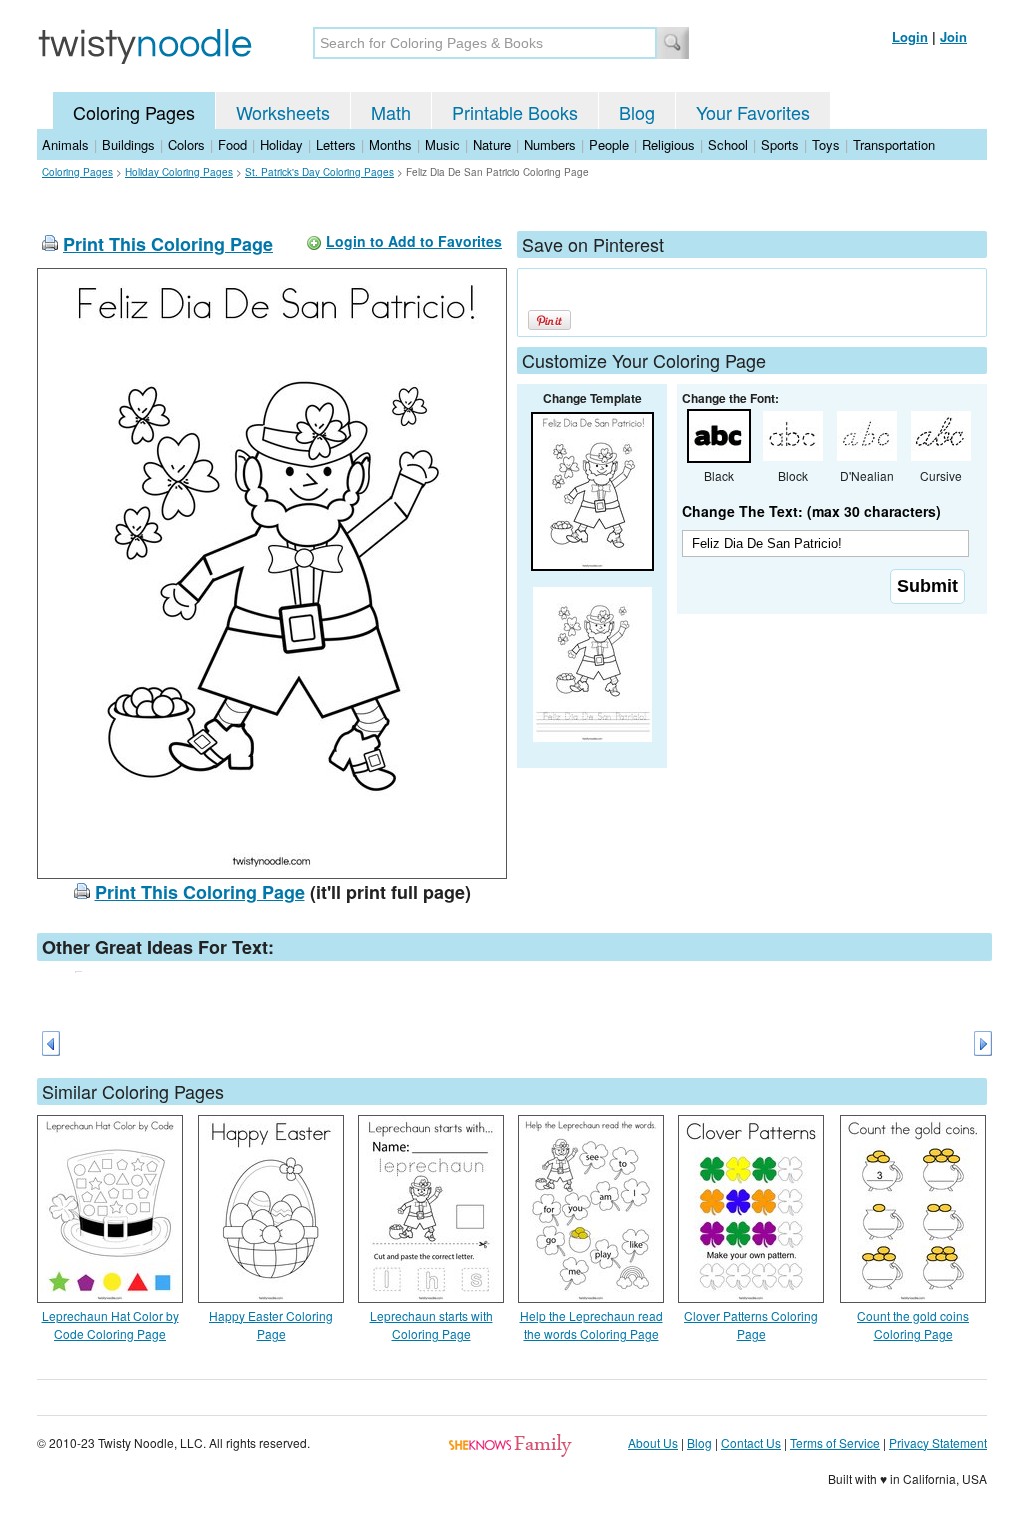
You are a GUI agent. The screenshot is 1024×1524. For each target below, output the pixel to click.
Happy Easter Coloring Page (271, 1324)
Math (391, 112)
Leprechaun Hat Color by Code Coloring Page (110, 1324)
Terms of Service (835, 1442)
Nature (492, 144)
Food (232, 144)
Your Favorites (753, 112)
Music (442, 144)
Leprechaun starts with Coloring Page (431, 1324)
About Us (653, 1442)
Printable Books (515, 112)
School (728, 144)
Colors (186, 144)
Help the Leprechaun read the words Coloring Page (591, 1324)
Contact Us (751, 1442)
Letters (336, 144)
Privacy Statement (938, 1442)
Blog (637, 112)
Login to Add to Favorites (414, 241)
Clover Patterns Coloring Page (751, 1324)
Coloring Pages (134, 112)
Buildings (128, 144)
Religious (668, 144)
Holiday (281, 144)
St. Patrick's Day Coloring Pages (319, 172)
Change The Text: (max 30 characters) (811, 511)
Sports (780, 144)
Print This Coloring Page (168, 244)
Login (910, 36)
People (609, 144)
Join (953, 36)
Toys (826, 144)
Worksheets (283, 112)
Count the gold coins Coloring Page (913, 1324)
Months (390, 144)
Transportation (894, 144)
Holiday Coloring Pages (179, 172)
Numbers (550, 144)
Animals (65, 144)
